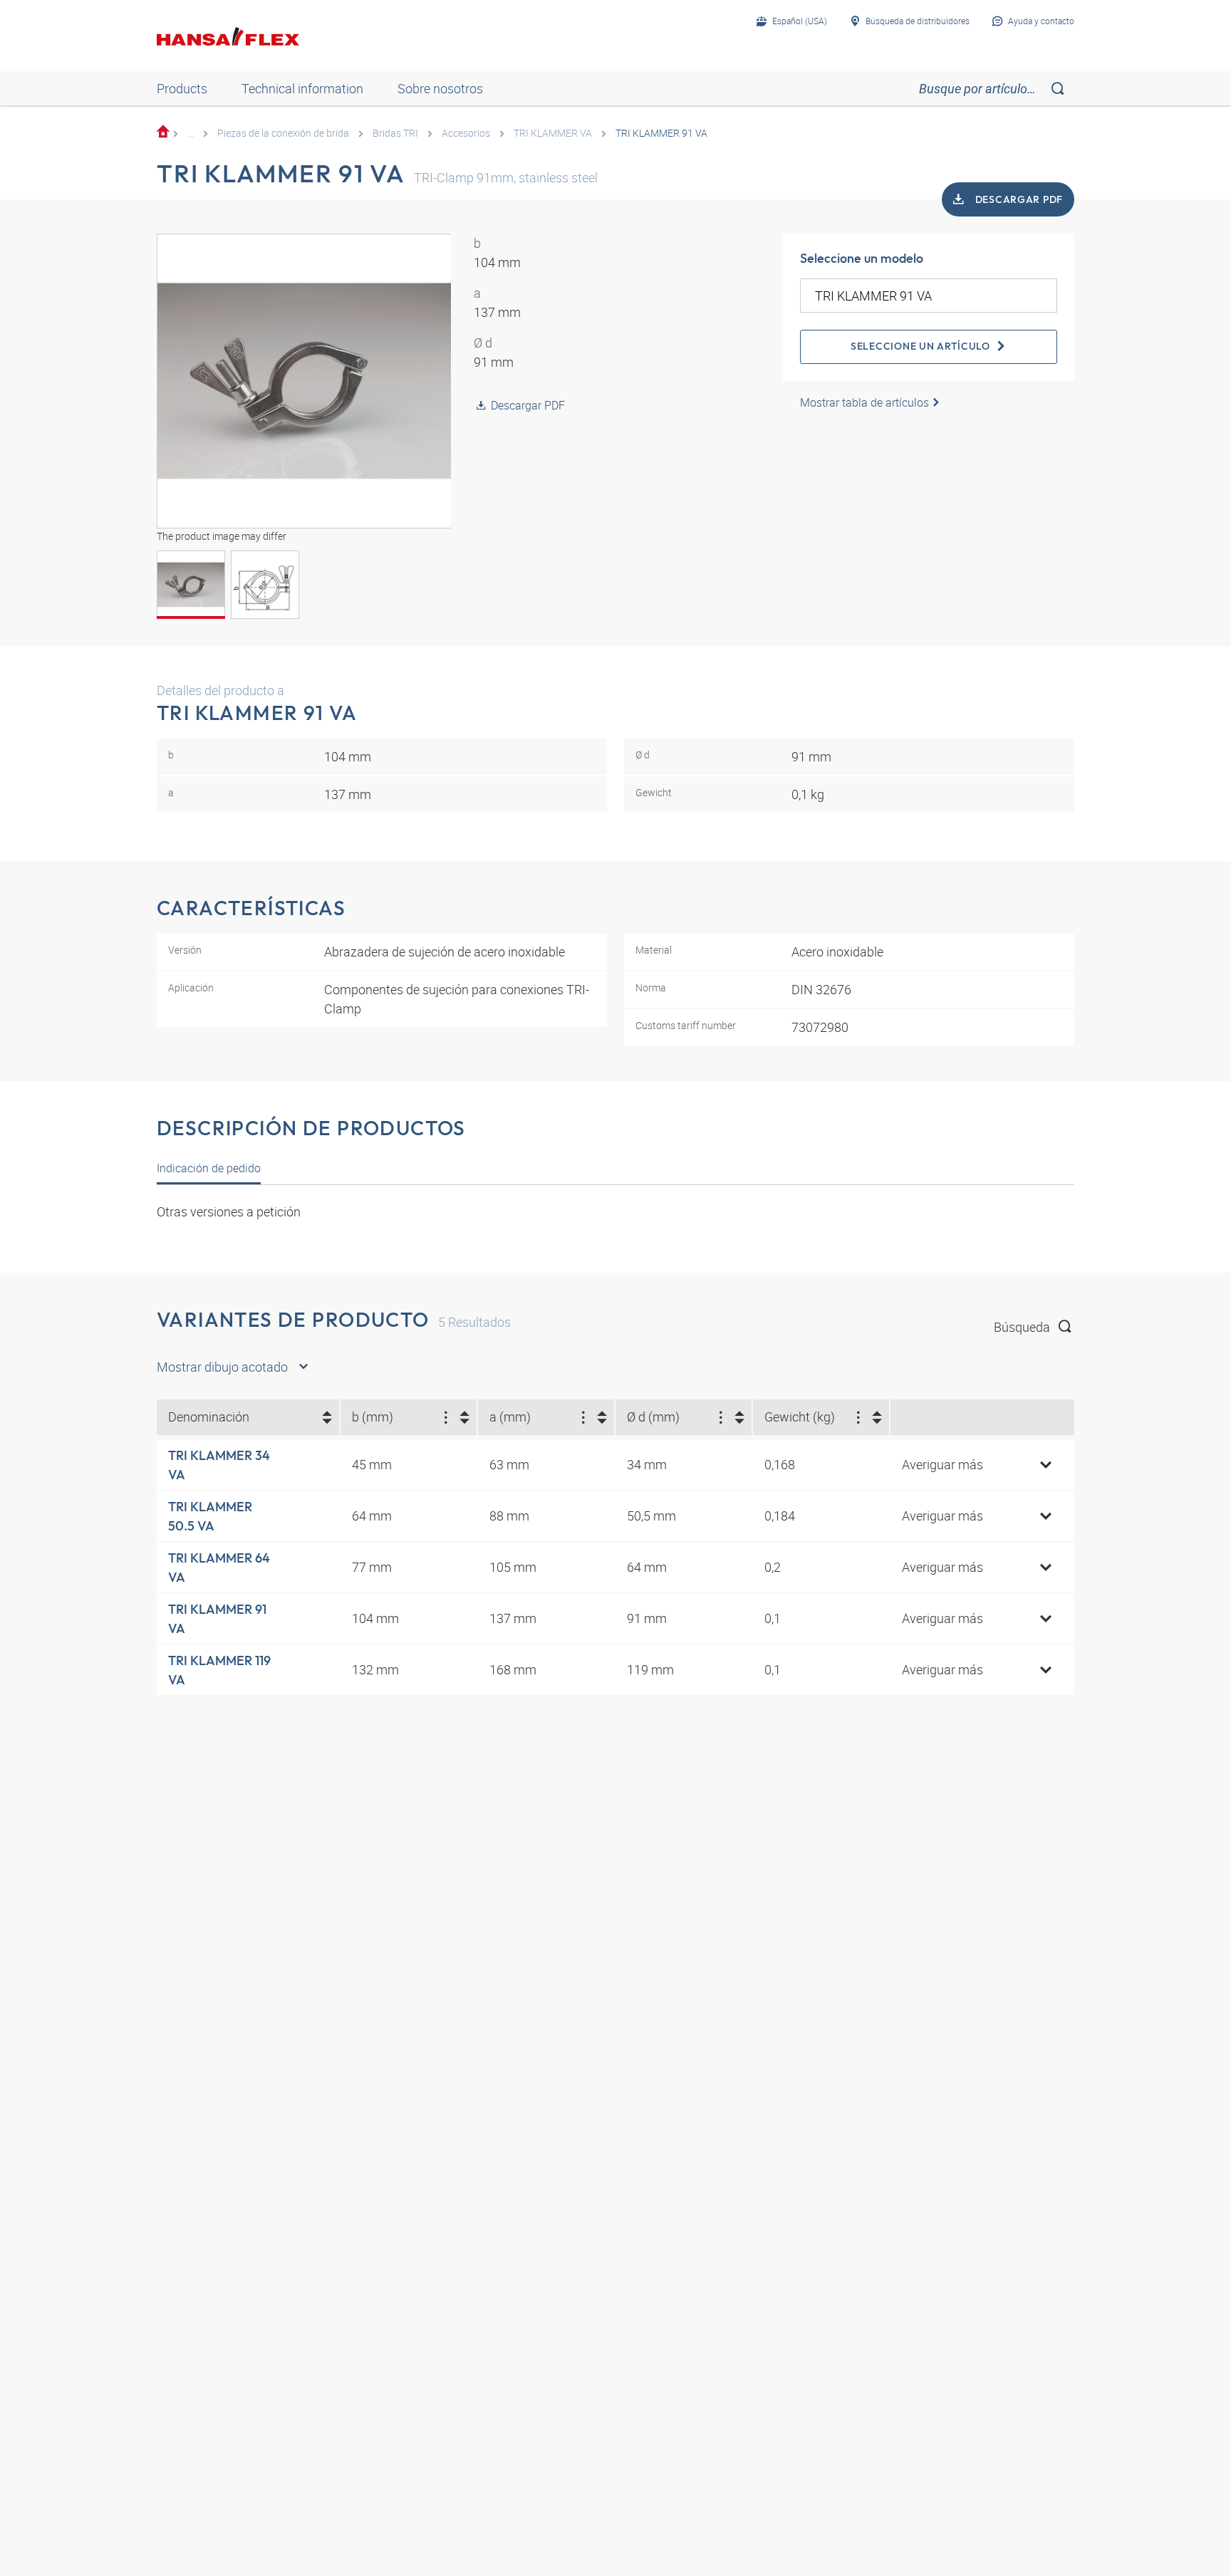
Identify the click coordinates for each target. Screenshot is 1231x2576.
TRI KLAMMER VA (553, 133)
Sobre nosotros (440, 88)
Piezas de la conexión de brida (283, 133)
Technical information (302, 88)
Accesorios (466, 133)
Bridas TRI (395, 133)
